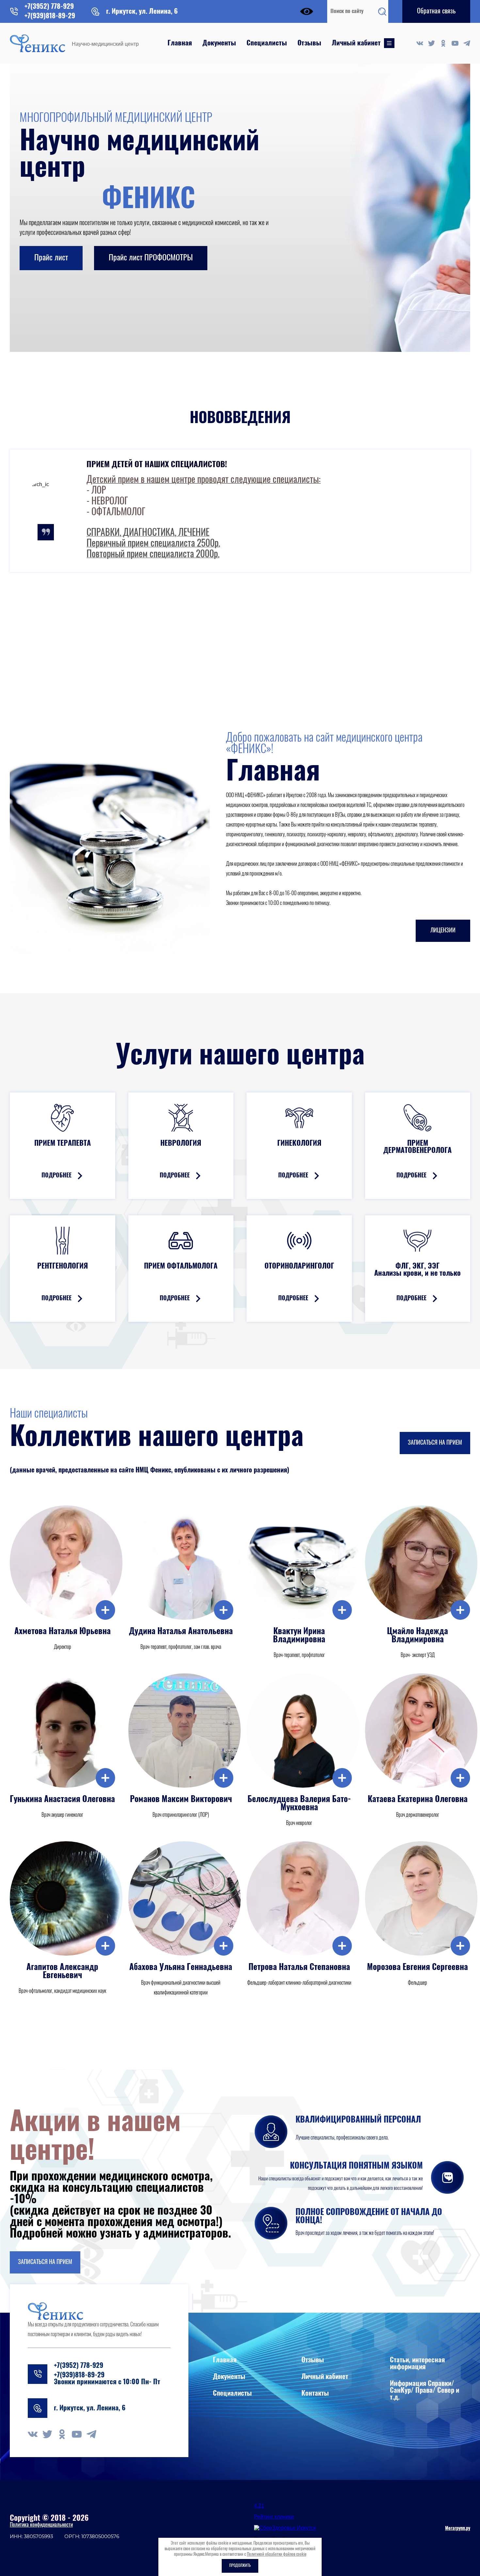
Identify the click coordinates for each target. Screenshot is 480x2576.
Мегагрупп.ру (458, 2529)
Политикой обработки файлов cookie (277, 2555)
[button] (436, 11)
